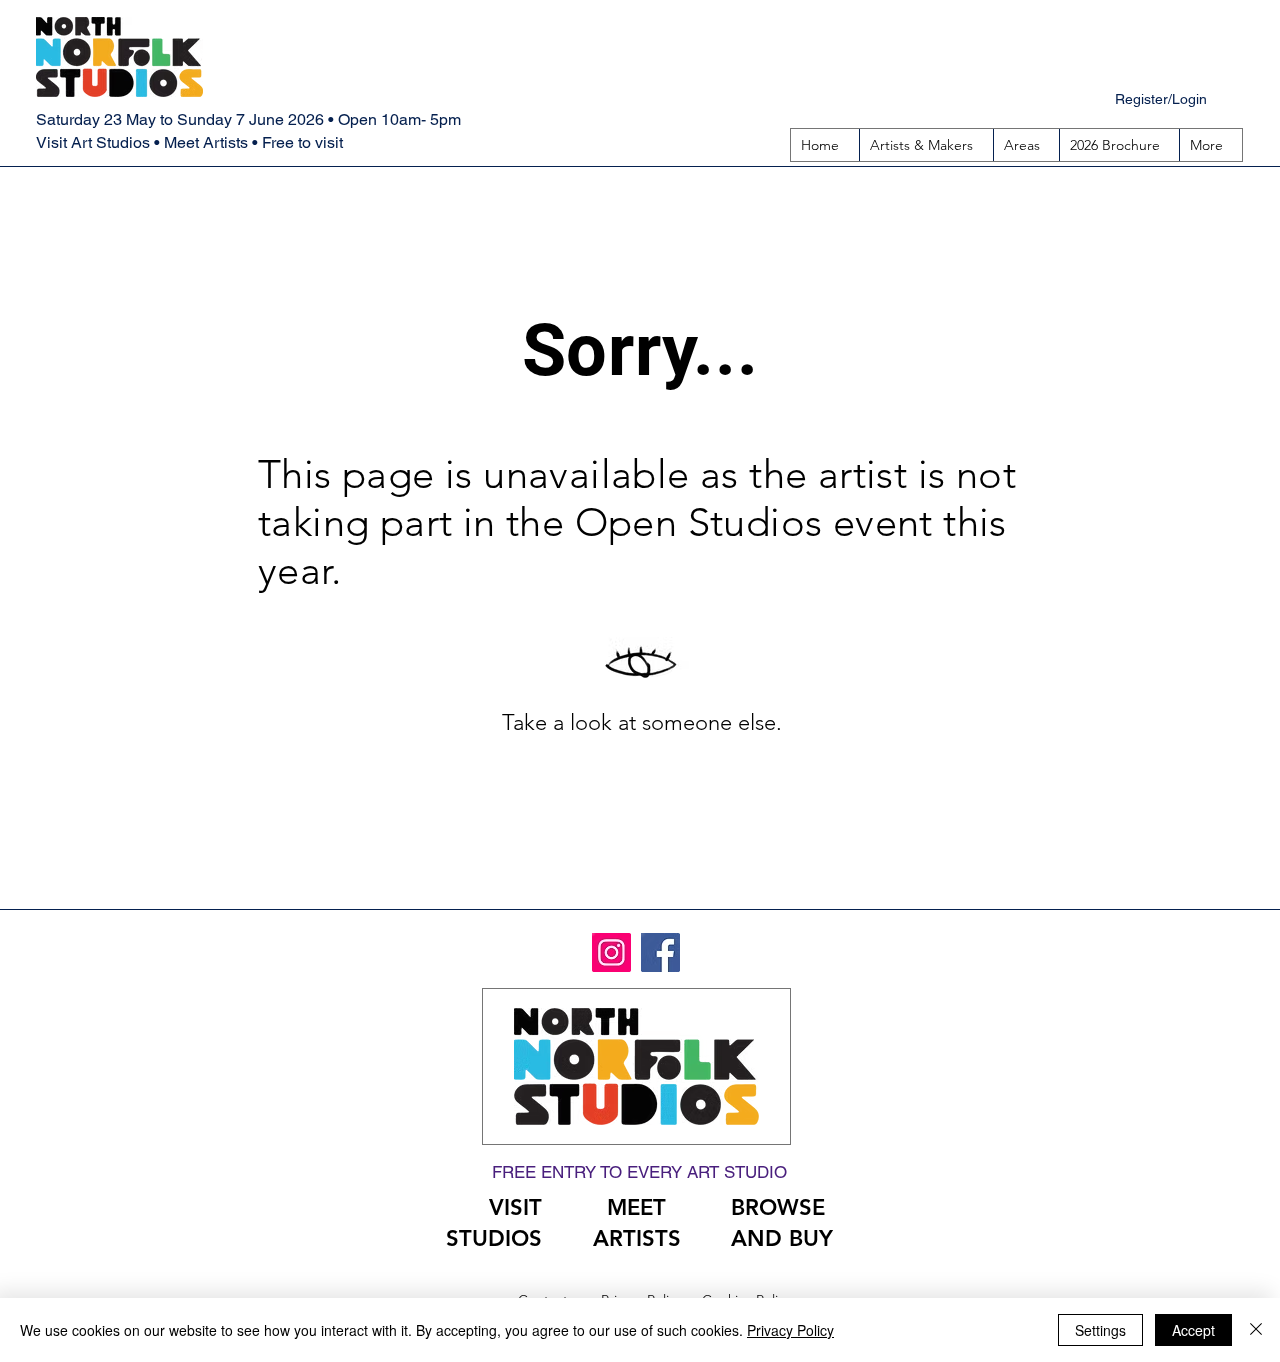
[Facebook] (660, 952)
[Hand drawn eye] (641, 664)
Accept (1193, 1330)
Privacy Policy (790, 1330)
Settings (1100, 1330)
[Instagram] (611, 952)
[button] (1026, 145)
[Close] (1256, 1330)
